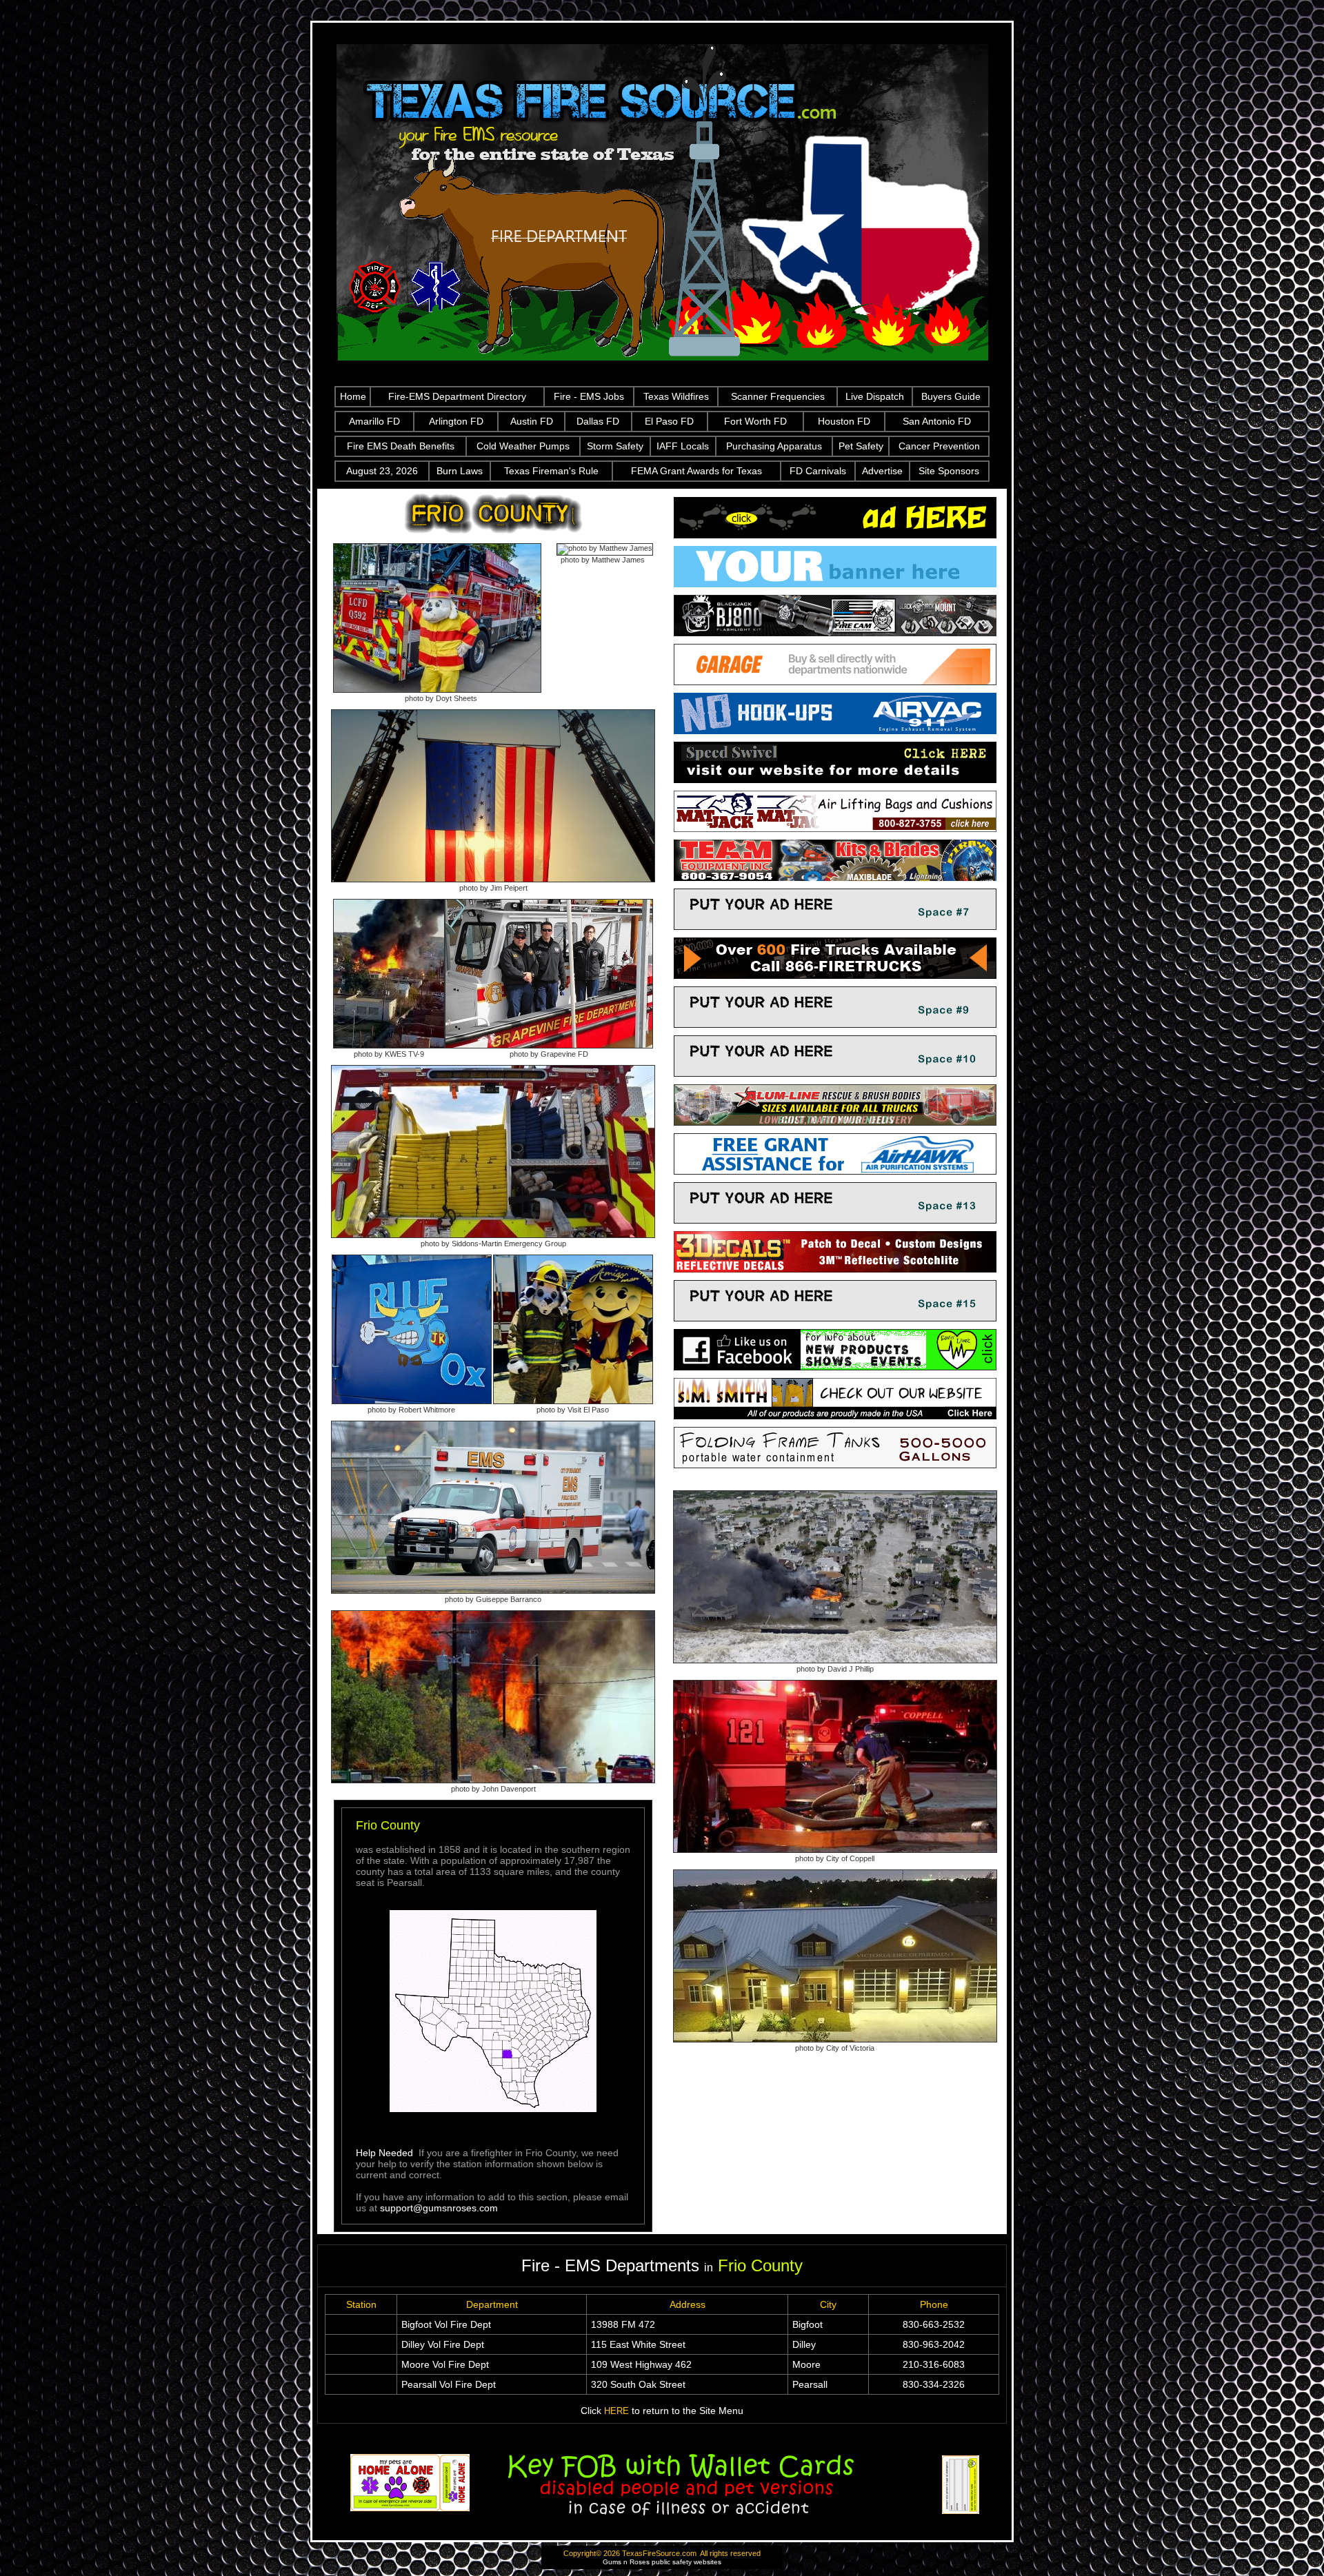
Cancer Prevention (939, 446)
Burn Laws (460, 471)
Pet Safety (861, 446)
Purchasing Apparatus (774, 446)
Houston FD (844, 421)
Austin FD (532, 421)
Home (353, 396)
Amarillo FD (374, 421)
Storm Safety (615, 446)
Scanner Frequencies (778, 396)
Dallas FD (598, 421)
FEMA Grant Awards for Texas (696, 471)
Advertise (882, 471)
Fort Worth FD (755, 421)
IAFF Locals (683, 446)
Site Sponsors (949, 471)
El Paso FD (669, 421)
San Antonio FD (937, 421)
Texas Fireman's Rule (551, 471)
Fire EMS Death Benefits (401, 446)
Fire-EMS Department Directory (457, 396)
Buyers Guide (951, 396)
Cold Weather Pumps (523, 446)
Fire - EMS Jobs (589, 396)
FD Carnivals (818, 471)
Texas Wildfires (676, 396)
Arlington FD (456, 421)
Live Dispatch (875, 396)
